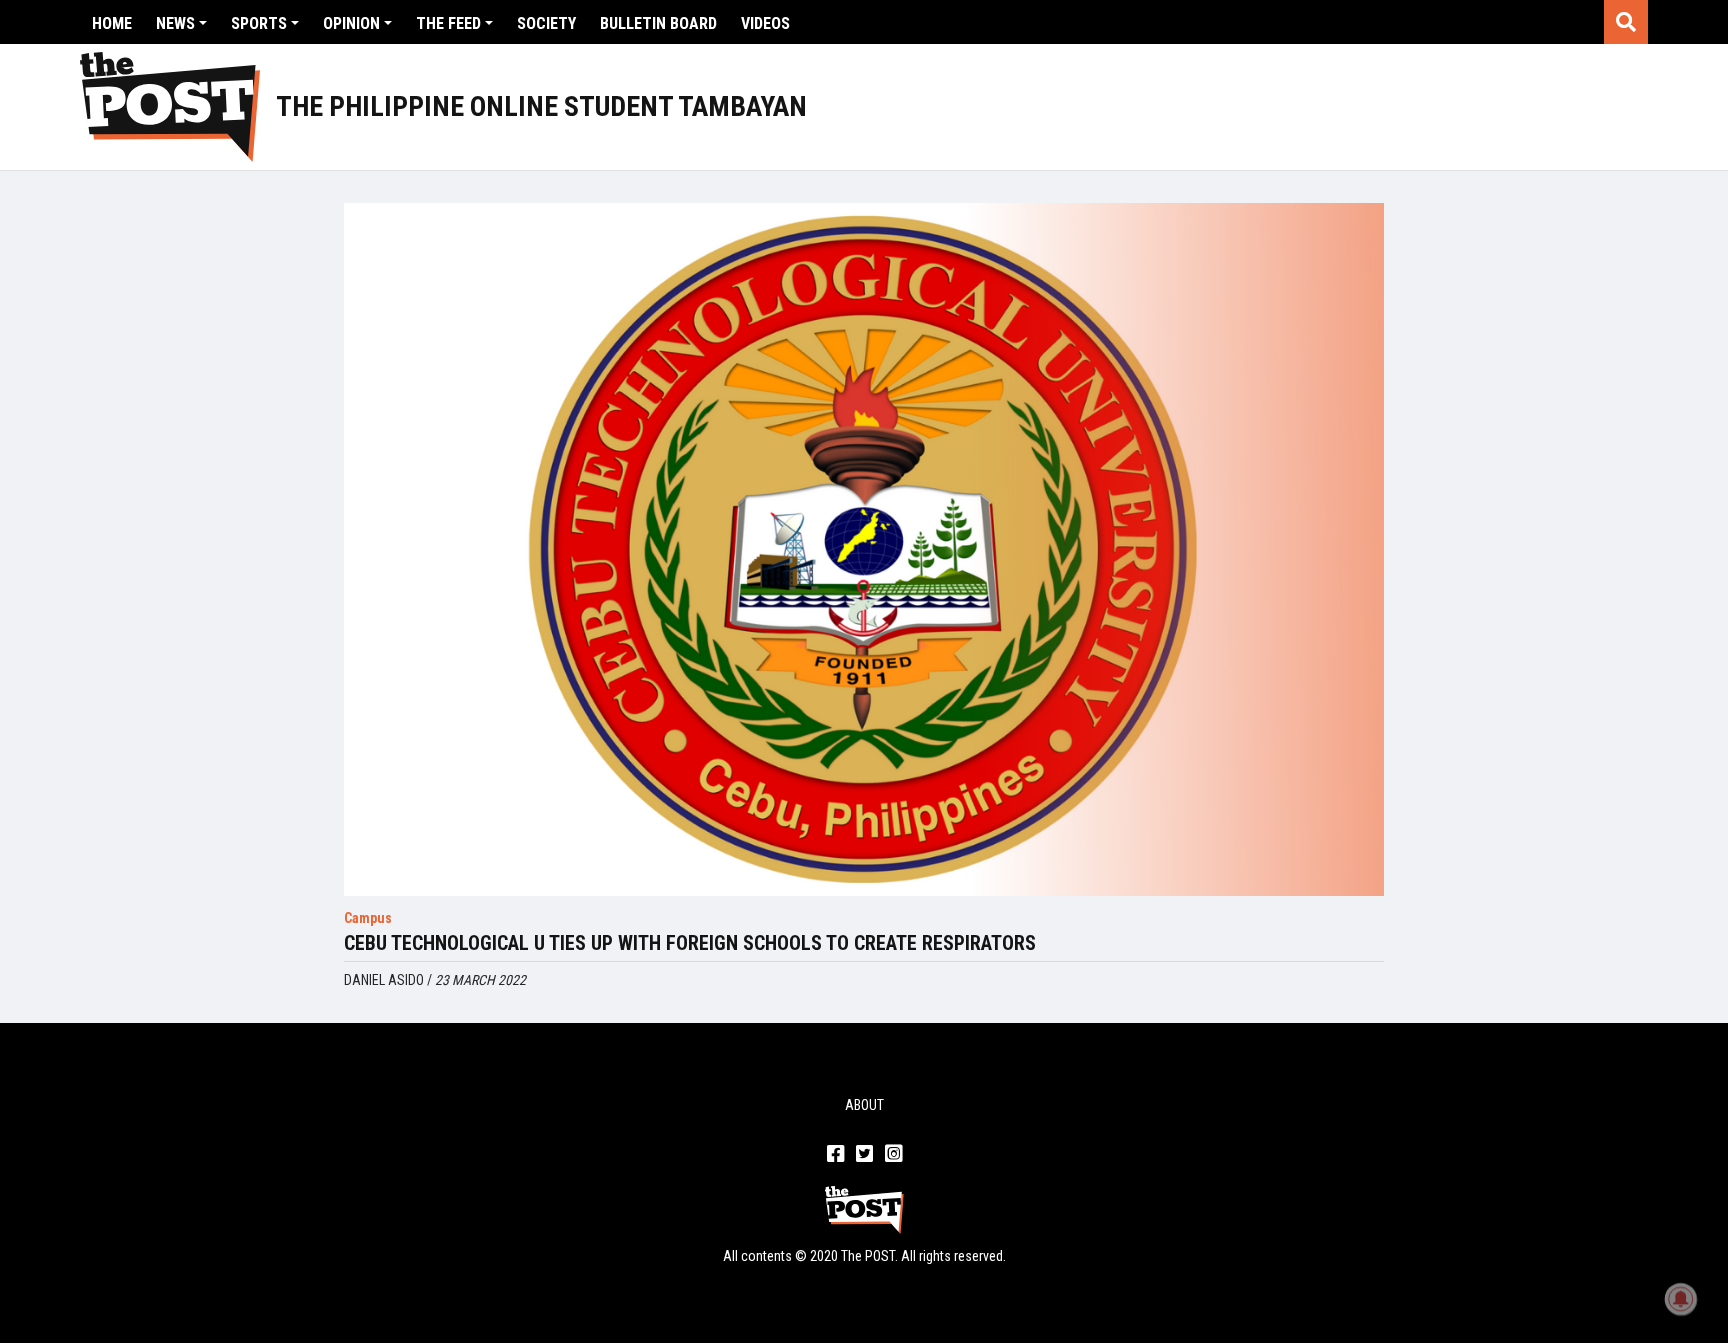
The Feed (448, 23)
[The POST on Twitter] (864, 1155)
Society (546, 23)
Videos (765, 23)
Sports (259, 23)
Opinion (351, 23)
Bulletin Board (658, 23)
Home (112, 23)
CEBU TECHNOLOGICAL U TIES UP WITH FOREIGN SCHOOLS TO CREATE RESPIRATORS (690, 943)
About (864, 1105)
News (175, 23)
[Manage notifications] (1681, 1299)
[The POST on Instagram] (893, 1155)
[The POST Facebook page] (835, 1155)
